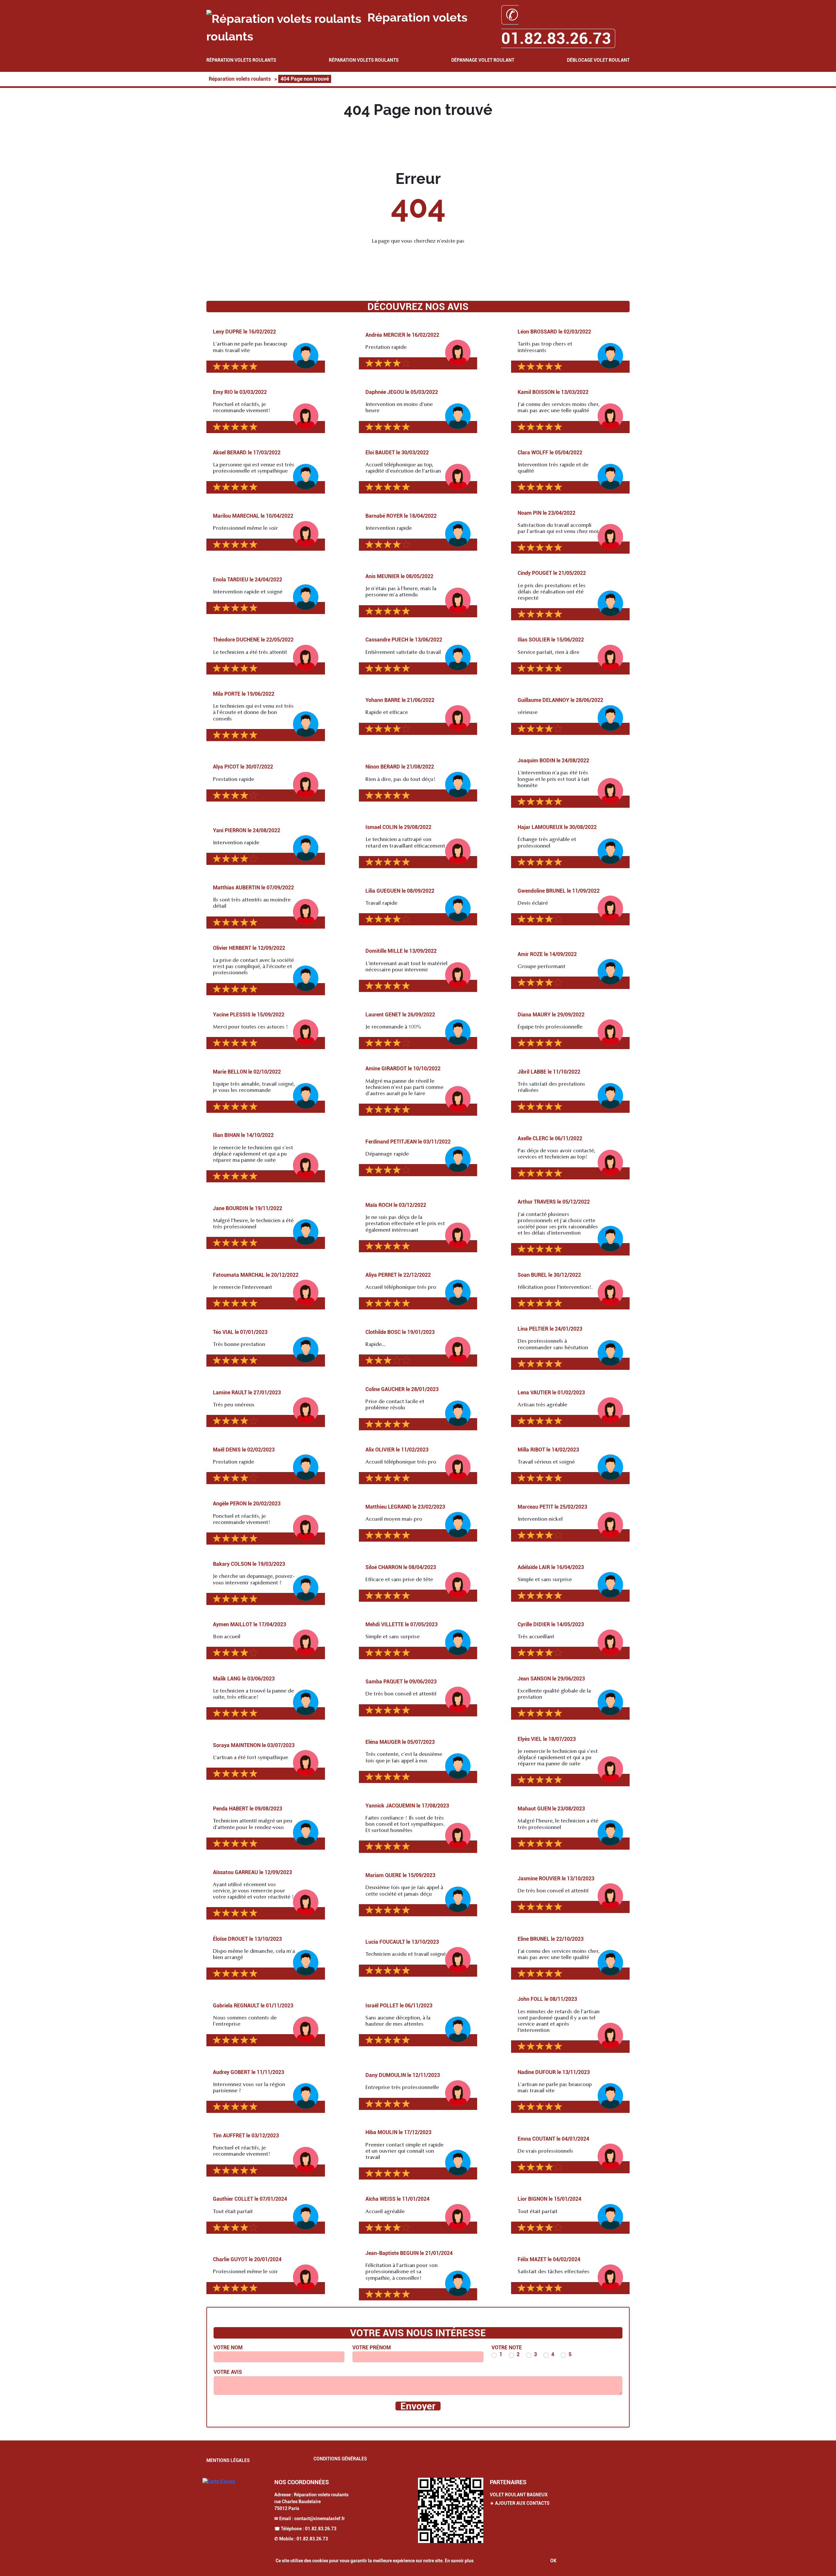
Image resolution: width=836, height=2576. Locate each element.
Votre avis (228, 2372)
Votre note (507, 2348)
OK (553, 2561)
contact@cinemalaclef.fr (320, 2519)
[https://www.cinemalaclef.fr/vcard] (451, 2510)
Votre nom (228, 2348)
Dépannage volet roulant (483, 60)
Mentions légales (228, 2460)
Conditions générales (340, 2459)
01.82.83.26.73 (321, 2529)
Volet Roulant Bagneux (519, 2495)
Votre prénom (372, 2348)
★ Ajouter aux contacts (520, 2503)
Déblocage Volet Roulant (598, 60)
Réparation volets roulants (241, 60)
